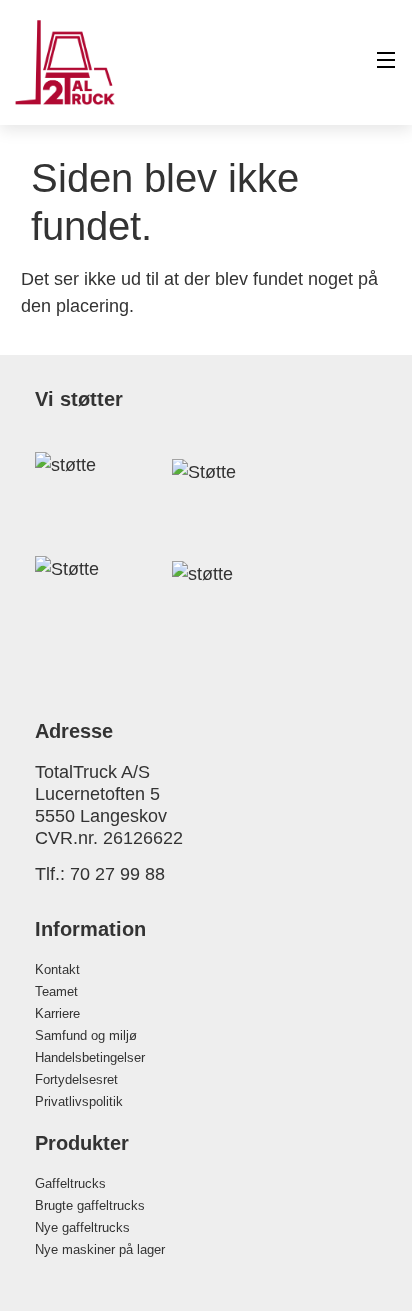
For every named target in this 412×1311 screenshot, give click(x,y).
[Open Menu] (387, 63)
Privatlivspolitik (79, 1101)
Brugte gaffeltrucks (90, 1205)
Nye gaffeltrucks (82, 1227)
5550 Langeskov (101, 816)
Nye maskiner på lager (100, 1249)
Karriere (57, 1013)
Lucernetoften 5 (97, 794)
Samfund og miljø (86, 1035)
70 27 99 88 (117, 874)
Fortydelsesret (76, 1079)
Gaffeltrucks (70, 1183)
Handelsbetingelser (90, 1057)
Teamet (56, 991)
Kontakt (57, 969)
